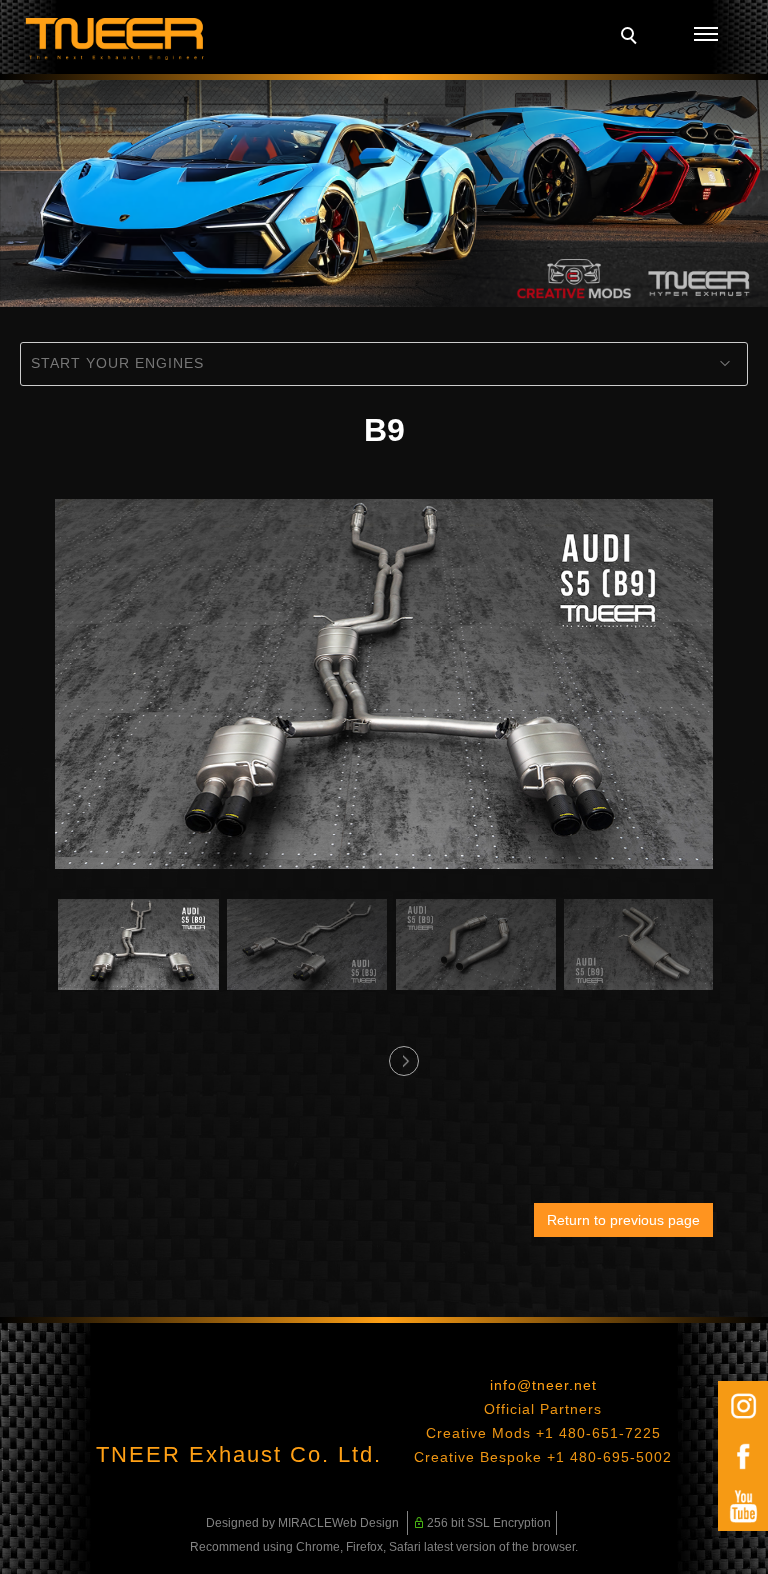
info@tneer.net (543, 1385)
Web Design (365, 1523)
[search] (632, 38)
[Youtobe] (743, 1506)
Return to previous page (623, 1220)
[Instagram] (743, 1406)
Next (403, 1054)
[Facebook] (743, 1456)
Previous (364, 1054)
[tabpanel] (384, 193)
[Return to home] (115, 39)
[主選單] (706, 35)
